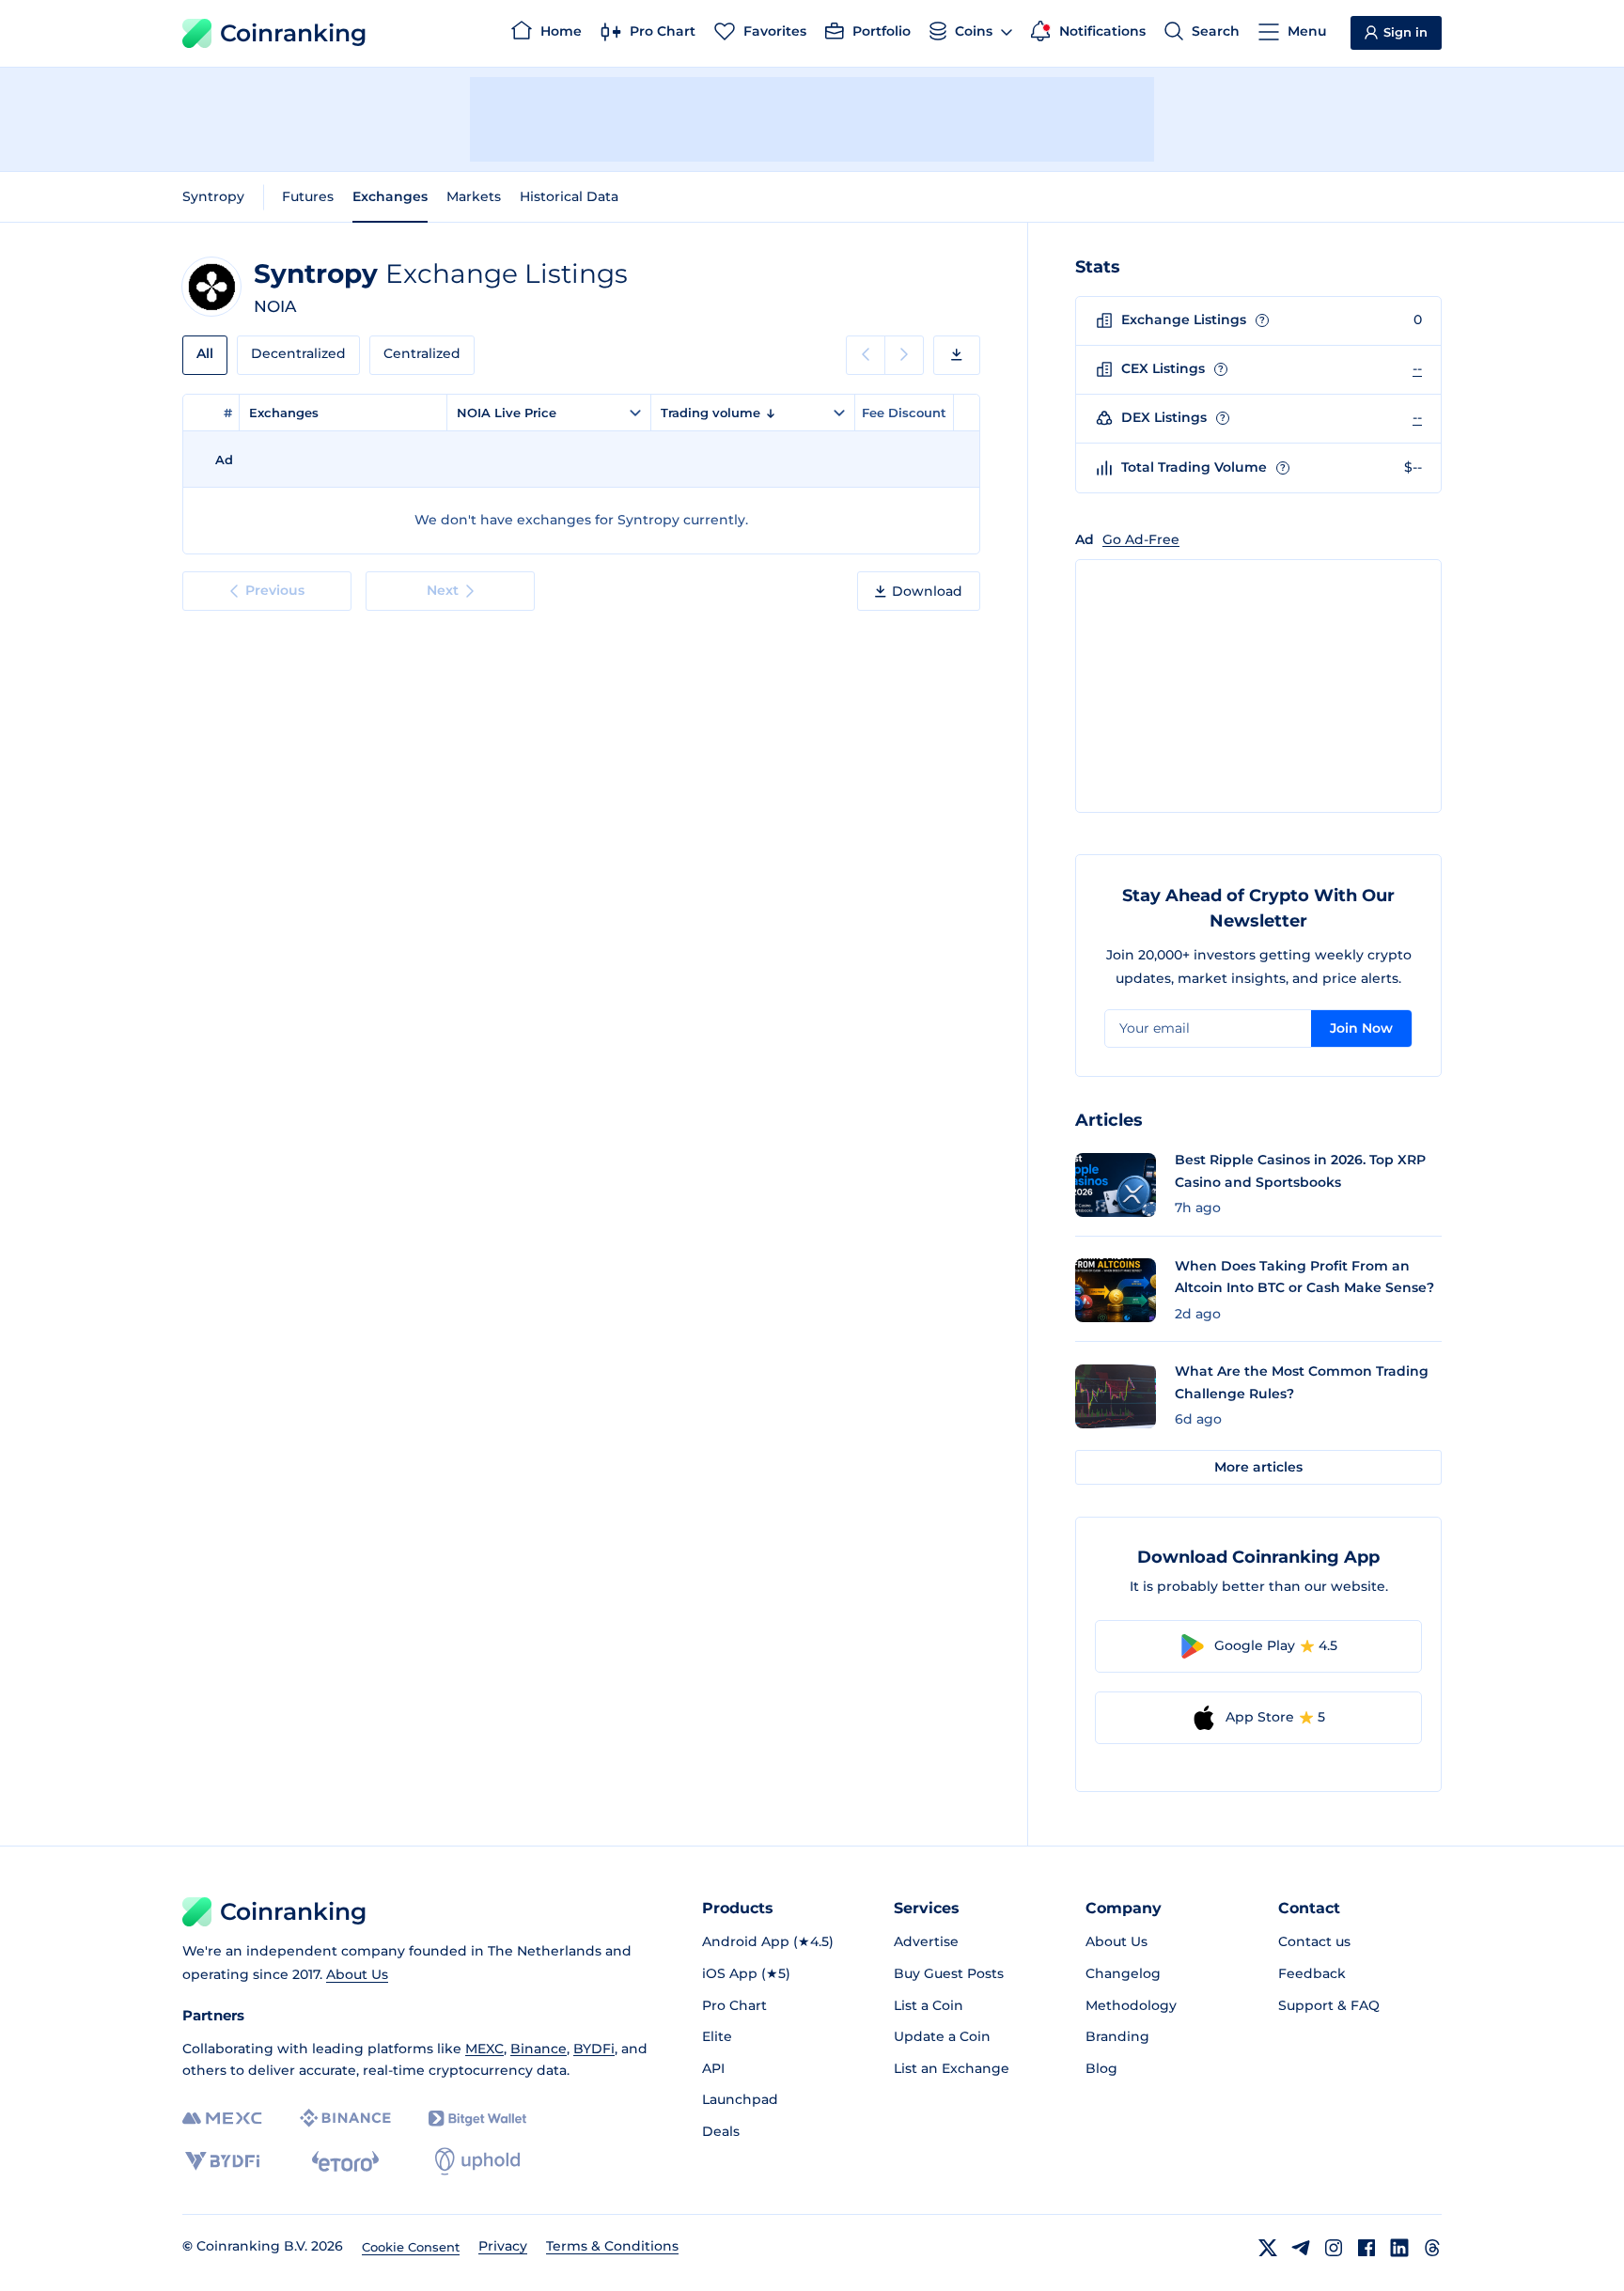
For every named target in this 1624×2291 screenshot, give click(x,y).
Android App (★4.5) (768, 1941)
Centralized (422, 353)
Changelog (1123, 1973)
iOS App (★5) (746, 1973)
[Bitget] (477, 2119)
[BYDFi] (222, 2161)
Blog (1101, 2068)
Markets (474, 196)
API (713, 2068)
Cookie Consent (411, 2247)
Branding (1117, 2036)
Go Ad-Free (1141, 539)
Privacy (503, 2246)
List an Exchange (952, 2068)
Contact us (1314, 1941)
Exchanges (390, 196)
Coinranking (293, 33)
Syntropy (213, 196)
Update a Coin (942, 2036)
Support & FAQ (1329, 2005)
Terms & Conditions (612, 2246)
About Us (357, 1974)
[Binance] (345, 2118)
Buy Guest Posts (949, 1973)
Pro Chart (734, 2005)
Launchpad (740, 2099)
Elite (717, 2036)
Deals (721, 2131)
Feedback (1312, 1973)
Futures (308, 196)
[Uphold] (477, 2161)
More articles (1258, 1467)
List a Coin (929, 2005)
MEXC (484, 2049)
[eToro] (345, 2161)
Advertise (926, 1941)
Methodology (1131, 2005)
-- (1417, 368)
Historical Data (569, 196)
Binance (539, 2049)
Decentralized (298, 353)
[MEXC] (222, 2119)
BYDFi (594, 2049)
